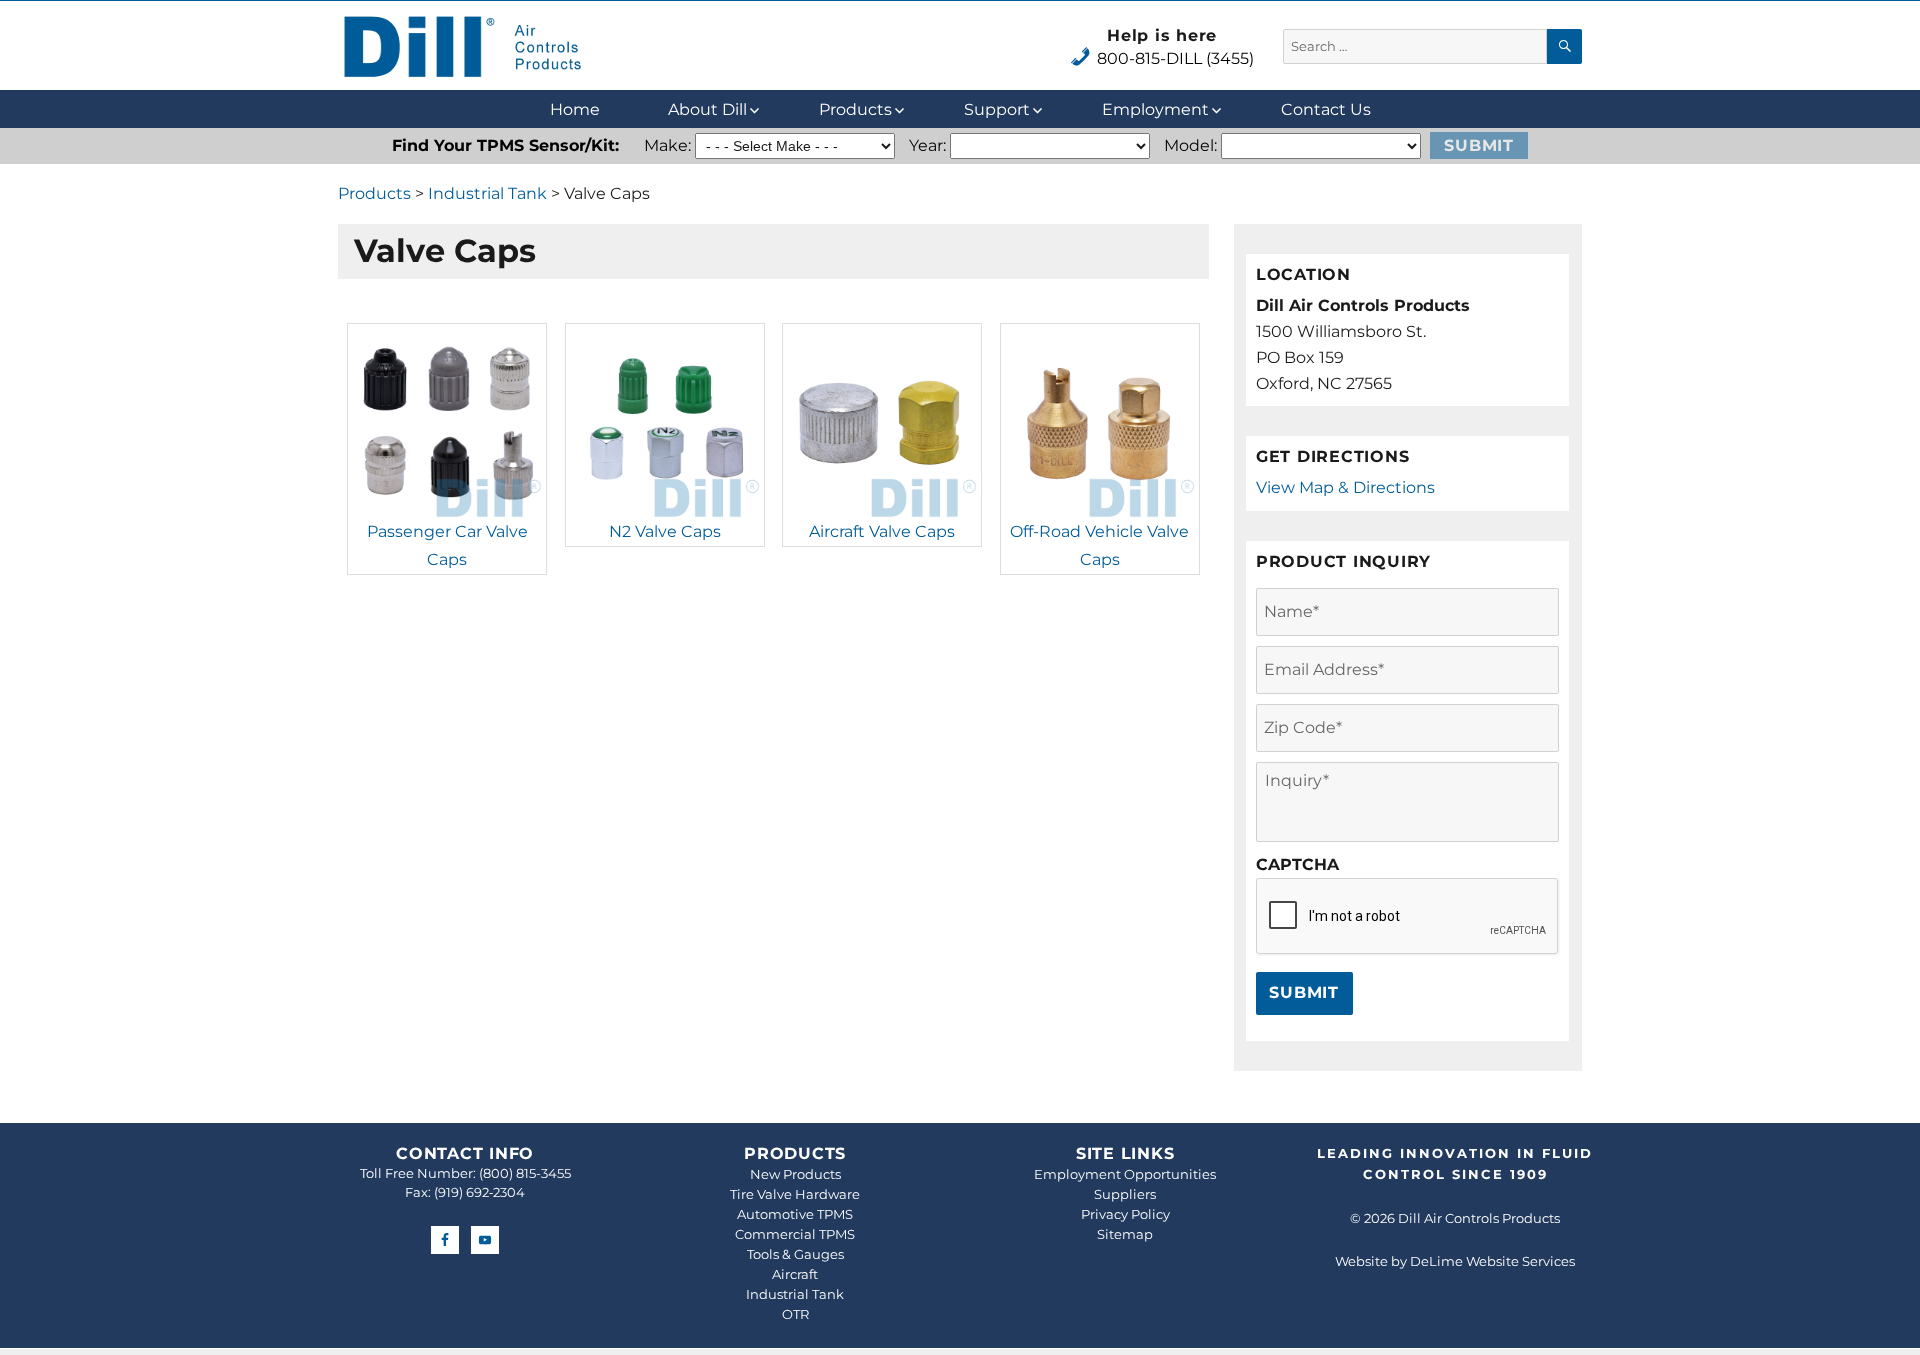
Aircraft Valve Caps (882, 531)
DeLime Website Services (1492, 1261)
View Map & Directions (1345, 487)
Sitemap (1125, 1234)
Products (855, 109)
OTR (795, 1314)
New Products (795, 1174)
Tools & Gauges (795, 1254)
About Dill (707, 109)
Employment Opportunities (1125, 1174)
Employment (1155, 109)
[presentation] (1408, 917)
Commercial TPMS (795, 1234)
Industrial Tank (487, 193)
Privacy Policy (1125, 1214)
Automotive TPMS (795, 1214)
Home (575, 109)
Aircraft (795, 1274)
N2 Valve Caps (665, 531)
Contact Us (1326, 109)
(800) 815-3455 (525, 1173)
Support (997, 109)
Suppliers (1125, 1194)
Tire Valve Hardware (795, 1194)
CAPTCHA (1297, 864)
